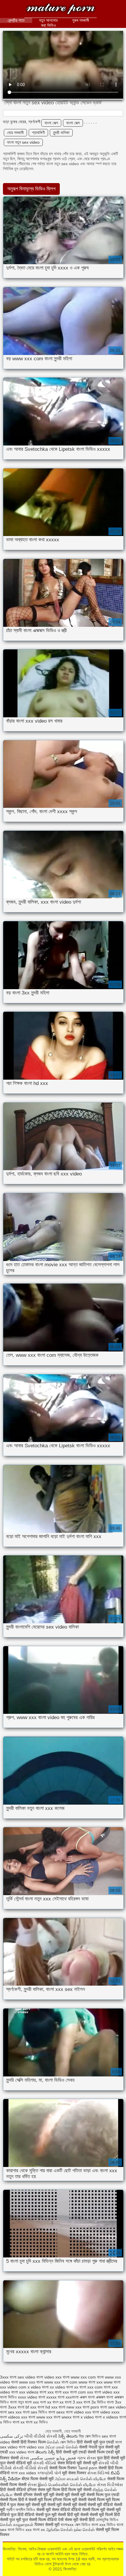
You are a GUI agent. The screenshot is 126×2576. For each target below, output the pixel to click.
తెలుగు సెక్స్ (45, 2452)
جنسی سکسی (43, 2458)
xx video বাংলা (61, 2387)
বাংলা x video (83, 2417)
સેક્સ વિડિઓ (98, 2473)
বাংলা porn (91, 2407)
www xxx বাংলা (31, 2382)
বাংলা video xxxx (106, 2412)
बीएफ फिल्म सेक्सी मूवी (38, 2479)
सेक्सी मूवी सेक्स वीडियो (54, 2510)
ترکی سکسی (12, 2436)
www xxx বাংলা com (61, 2382)
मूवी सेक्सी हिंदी (84, 2520)
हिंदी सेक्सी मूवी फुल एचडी (95, 2442)
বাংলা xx (19, 2422)
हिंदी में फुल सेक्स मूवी (16, 2505)
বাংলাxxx (68, 2525)
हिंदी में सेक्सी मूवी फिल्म (35, 2500)
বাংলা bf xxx (27, 2407)
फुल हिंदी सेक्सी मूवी (111, 2458)
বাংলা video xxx (79, 2412)
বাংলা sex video (113, 2407)
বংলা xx (46, 2402)
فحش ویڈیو (66, 2458)
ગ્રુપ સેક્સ (86, 2458)
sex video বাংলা (30, 2377)
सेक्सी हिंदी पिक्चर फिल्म (28, 2442)
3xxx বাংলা (8, 2377)
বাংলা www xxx (40, 2417)
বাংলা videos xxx (14, 2417)
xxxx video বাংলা (31, 2397)
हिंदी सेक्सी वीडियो (13, 2490)
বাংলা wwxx (63, 2417)
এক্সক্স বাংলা (87, 2397)
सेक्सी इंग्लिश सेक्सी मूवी (31, 2495)
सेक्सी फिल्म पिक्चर (64, 2468)
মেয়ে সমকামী (15, 133)
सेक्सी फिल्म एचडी (101, 2452)
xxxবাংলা (72, 2397)
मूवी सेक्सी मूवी (87, 2463)
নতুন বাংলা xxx (28, 2402)
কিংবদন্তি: (61, 10)
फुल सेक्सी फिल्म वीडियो (40, 2520)
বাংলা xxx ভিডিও (103, 2525)
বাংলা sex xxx (11, 2412)
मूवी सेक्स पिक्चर (74, 2473)
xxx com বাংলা (99, 2387)
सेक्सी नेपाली (88, 2447)
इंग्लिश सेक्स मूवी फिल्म (44, 2490)
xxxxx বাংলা (55, 2397)
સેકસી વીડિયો (45, 2463)
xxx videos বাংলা (33, 2392)
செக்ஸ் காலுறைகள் (17, 2525)
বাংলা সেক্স (51, 123)
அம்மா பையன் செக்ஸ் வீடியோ (80, 2479)
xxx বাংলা (55, 2392)
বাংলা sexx (57, 2412)
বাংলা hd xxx (47, 2407)
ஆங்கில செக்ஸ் (59, 2530)
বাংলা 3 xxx (74, 2402)
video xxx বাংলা (57, 2377)
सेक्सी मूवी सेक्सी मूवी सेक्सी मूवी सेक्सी (60, 2505)
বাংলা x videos (107, 2417)
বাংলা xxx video (23, 2473)
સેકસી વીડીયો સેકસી (30, 2468)
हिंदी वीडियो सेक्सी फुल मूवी (38, 2515)
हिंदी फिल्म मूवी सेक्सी (76, 2490)
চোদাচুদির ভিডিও (107, 2520)
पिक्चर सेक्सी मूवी (47, 2525)
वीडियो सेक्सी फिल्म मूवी (88, 2510)
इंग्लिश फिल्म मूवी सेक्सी (70, 2500)
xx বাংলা (80, 2387)
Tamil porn (88, 2468)
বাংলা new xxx (70, 2407)
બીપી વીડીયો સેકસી (41, 2436)
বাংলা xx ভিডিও (37, 2422)
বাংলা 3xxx (8, 2407)
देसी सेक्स (65, 2520)
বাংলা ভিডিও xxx (20, 2530)
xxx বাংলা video (100, 2392)
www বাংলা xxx (91, 2382)
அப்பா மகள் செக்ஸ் (62, 2447)
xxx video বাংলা (22, 2452)
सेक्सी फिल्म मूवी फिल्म (104, 2500)
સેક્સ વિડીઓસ (110, 2485)
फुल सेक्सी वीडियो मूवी (16, 2463)
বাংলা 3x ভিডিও (95, 2402)
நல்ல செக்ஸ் (84, 2530)
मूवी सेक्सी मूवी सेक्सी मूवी (68, 2495)
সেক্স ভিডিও (68, 2442)
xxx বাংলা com (74, 2392)
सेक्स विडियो (67, 2463)
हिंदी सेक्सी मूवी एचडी (71, 2452)
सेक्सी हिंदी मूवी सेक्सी (74, 2515)
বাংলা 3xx (114, 2402)
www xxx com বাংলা (87, 2377)
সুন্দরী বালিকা (61, 133)
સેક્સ (24, 2458)
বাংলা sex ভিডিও (35, 2412)
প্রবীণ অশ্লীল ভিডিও (21, 2510)
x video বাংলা (38, 2387)
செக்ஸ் (53, 2442)
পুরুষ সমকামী (81, 20)
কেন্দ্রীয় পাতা (16, 20)
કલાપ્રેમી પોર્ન (50, 2473)
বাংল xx (58, 2402)
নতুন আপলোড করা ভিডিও (48, 23)
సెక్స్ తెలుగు (68, 2436)
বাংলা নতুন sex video (23, 142)
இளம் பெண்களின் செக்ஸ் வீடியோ (67, 2485)
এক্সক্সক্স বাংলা (104, 2397)
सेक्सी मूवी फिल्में (102, 2515)
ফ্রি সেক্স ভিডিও (90, 2436)
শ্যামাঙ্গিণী (38, 133)
